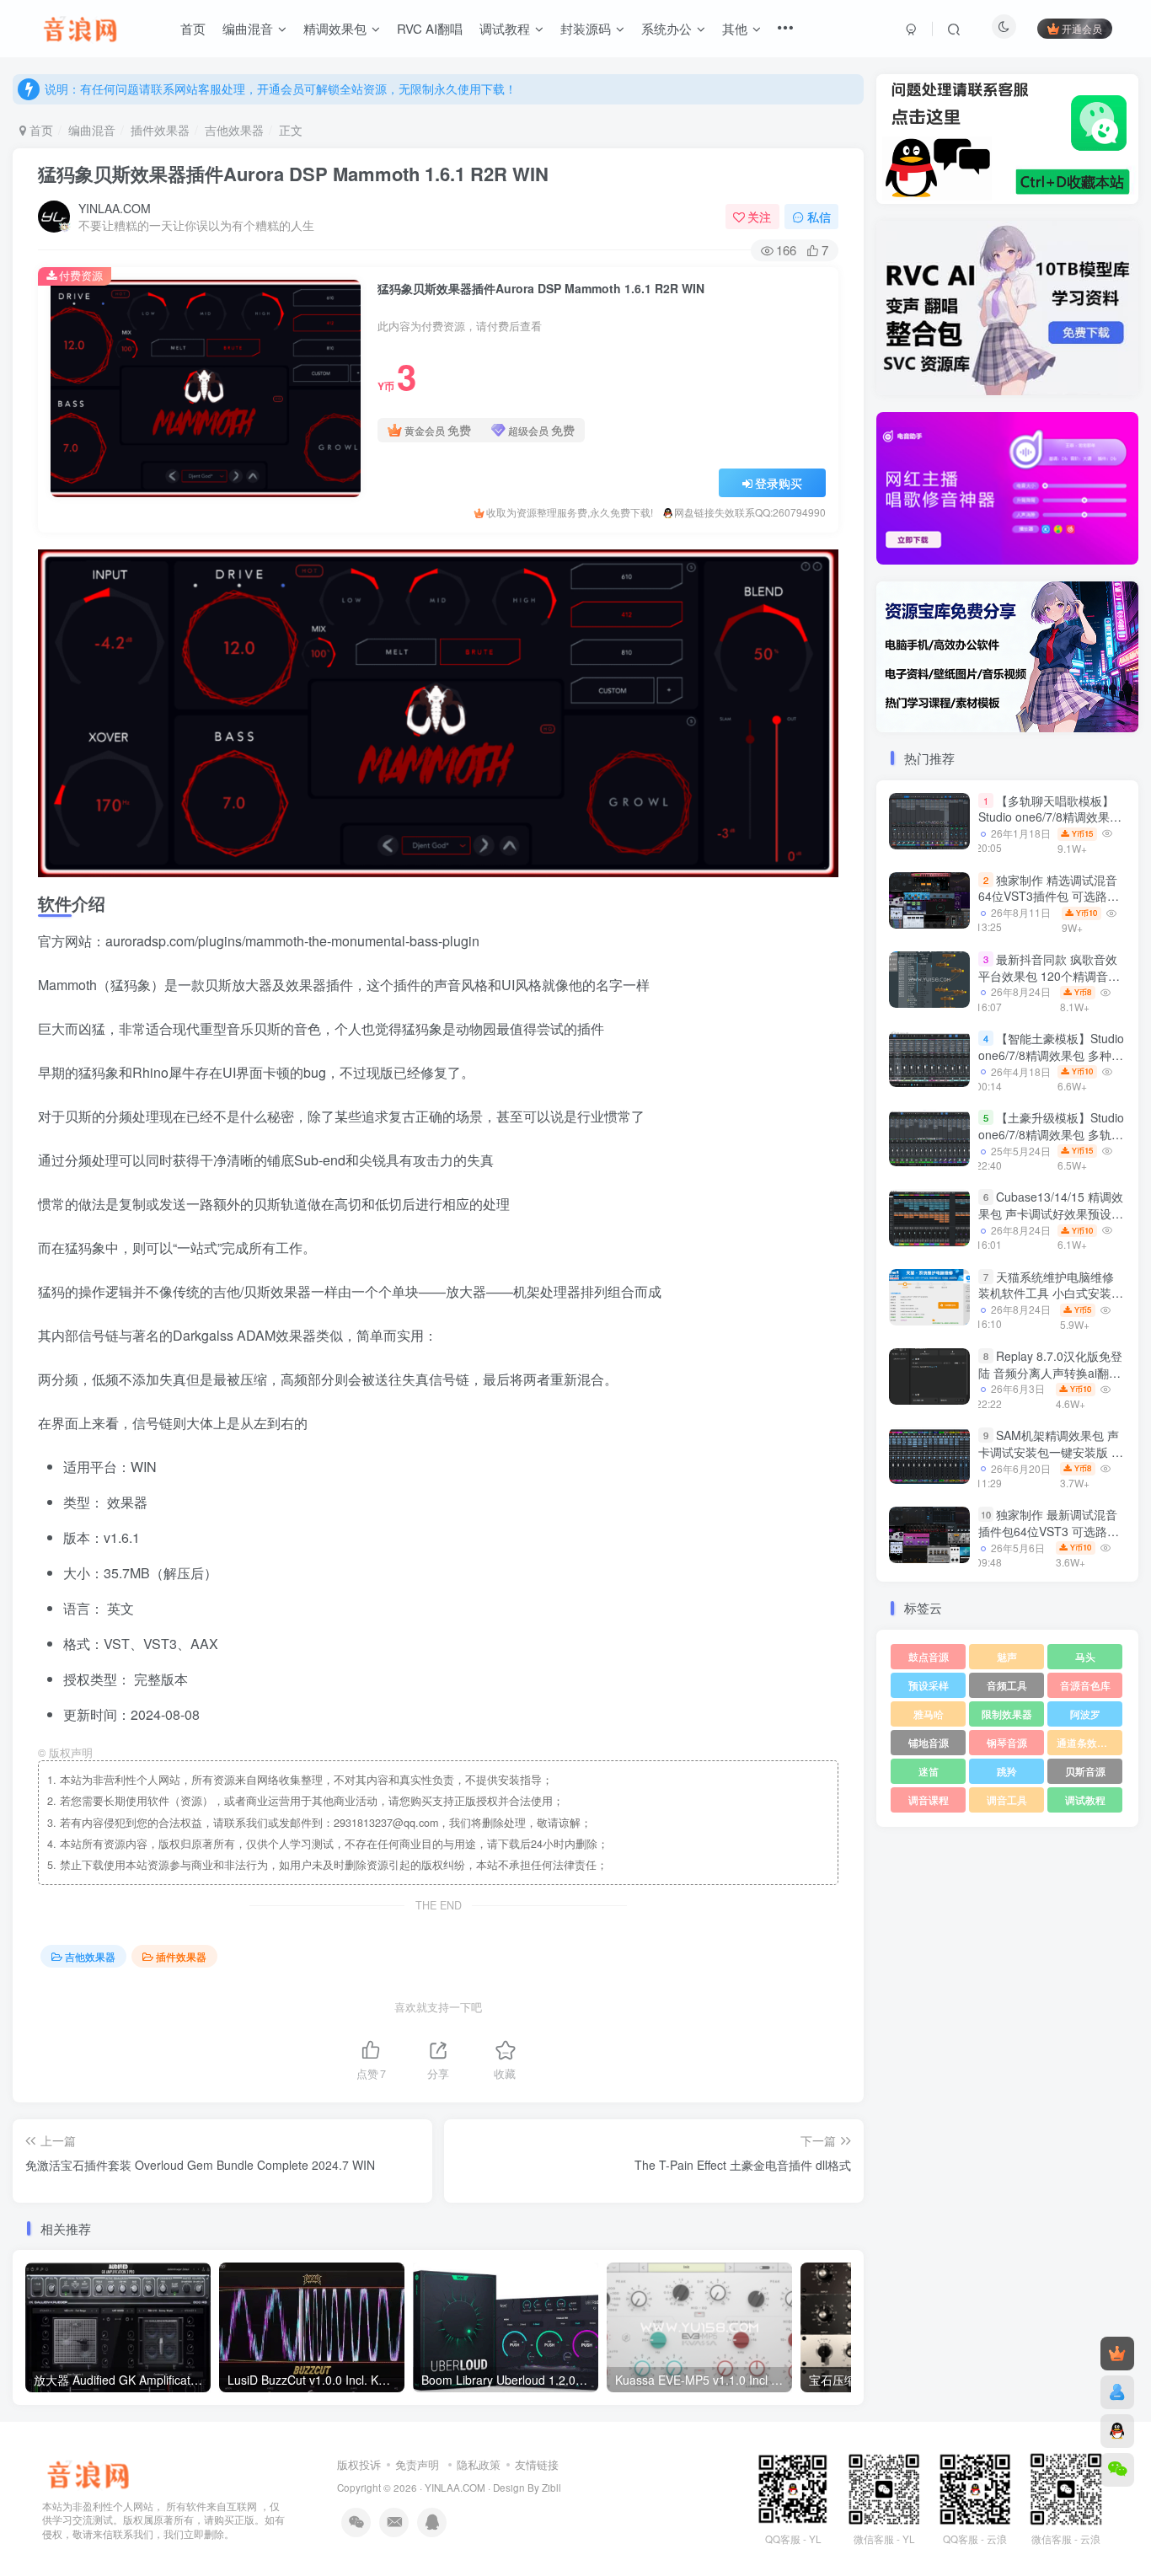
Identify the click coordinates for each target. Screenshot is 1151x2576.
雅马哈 (929, 1714)
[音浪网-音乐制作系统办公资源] (88, 2472)
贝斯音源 (1085, 1771)
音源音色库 (1085, 1685)
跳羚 (1007, 1771)
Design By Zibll (527, 2488)
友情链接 (537, 2464)
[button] (876, 485)
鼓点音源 (929, 1656)
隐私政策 (479, 2464)
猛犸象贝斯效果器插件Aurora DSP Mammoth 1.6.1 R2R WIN (293, 174)
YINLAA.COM (115, 208)
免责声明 (417, 2464)
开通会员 (1082, 28)
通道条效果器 (1087, 1742)
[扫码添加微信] (1117, 2470)
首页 (40, 130)
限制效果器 (1007, 1714)
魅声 (1007, 1656)
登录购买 (779, 483)
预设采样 (929, 1685)
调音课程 (929, 1799)
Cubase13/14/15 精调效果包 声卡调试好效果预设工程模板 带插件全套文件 (1051, 1214)
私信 (819, 217)
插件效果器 (160, 130)
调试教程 (1085, 1799)
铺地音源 (929, 1742)
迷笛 (929, 1771)
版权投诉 (359, 2464)
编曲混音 (92, 130)
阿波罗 (1085, 1714)
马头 (1085, 1656)
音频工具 (1007, 1685)
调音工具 (1007, 1799)
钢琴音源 (1007, 1742)
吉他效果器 (234, 130)
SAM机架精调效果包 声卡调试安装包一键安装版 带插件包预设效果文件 (1051, 1451)
